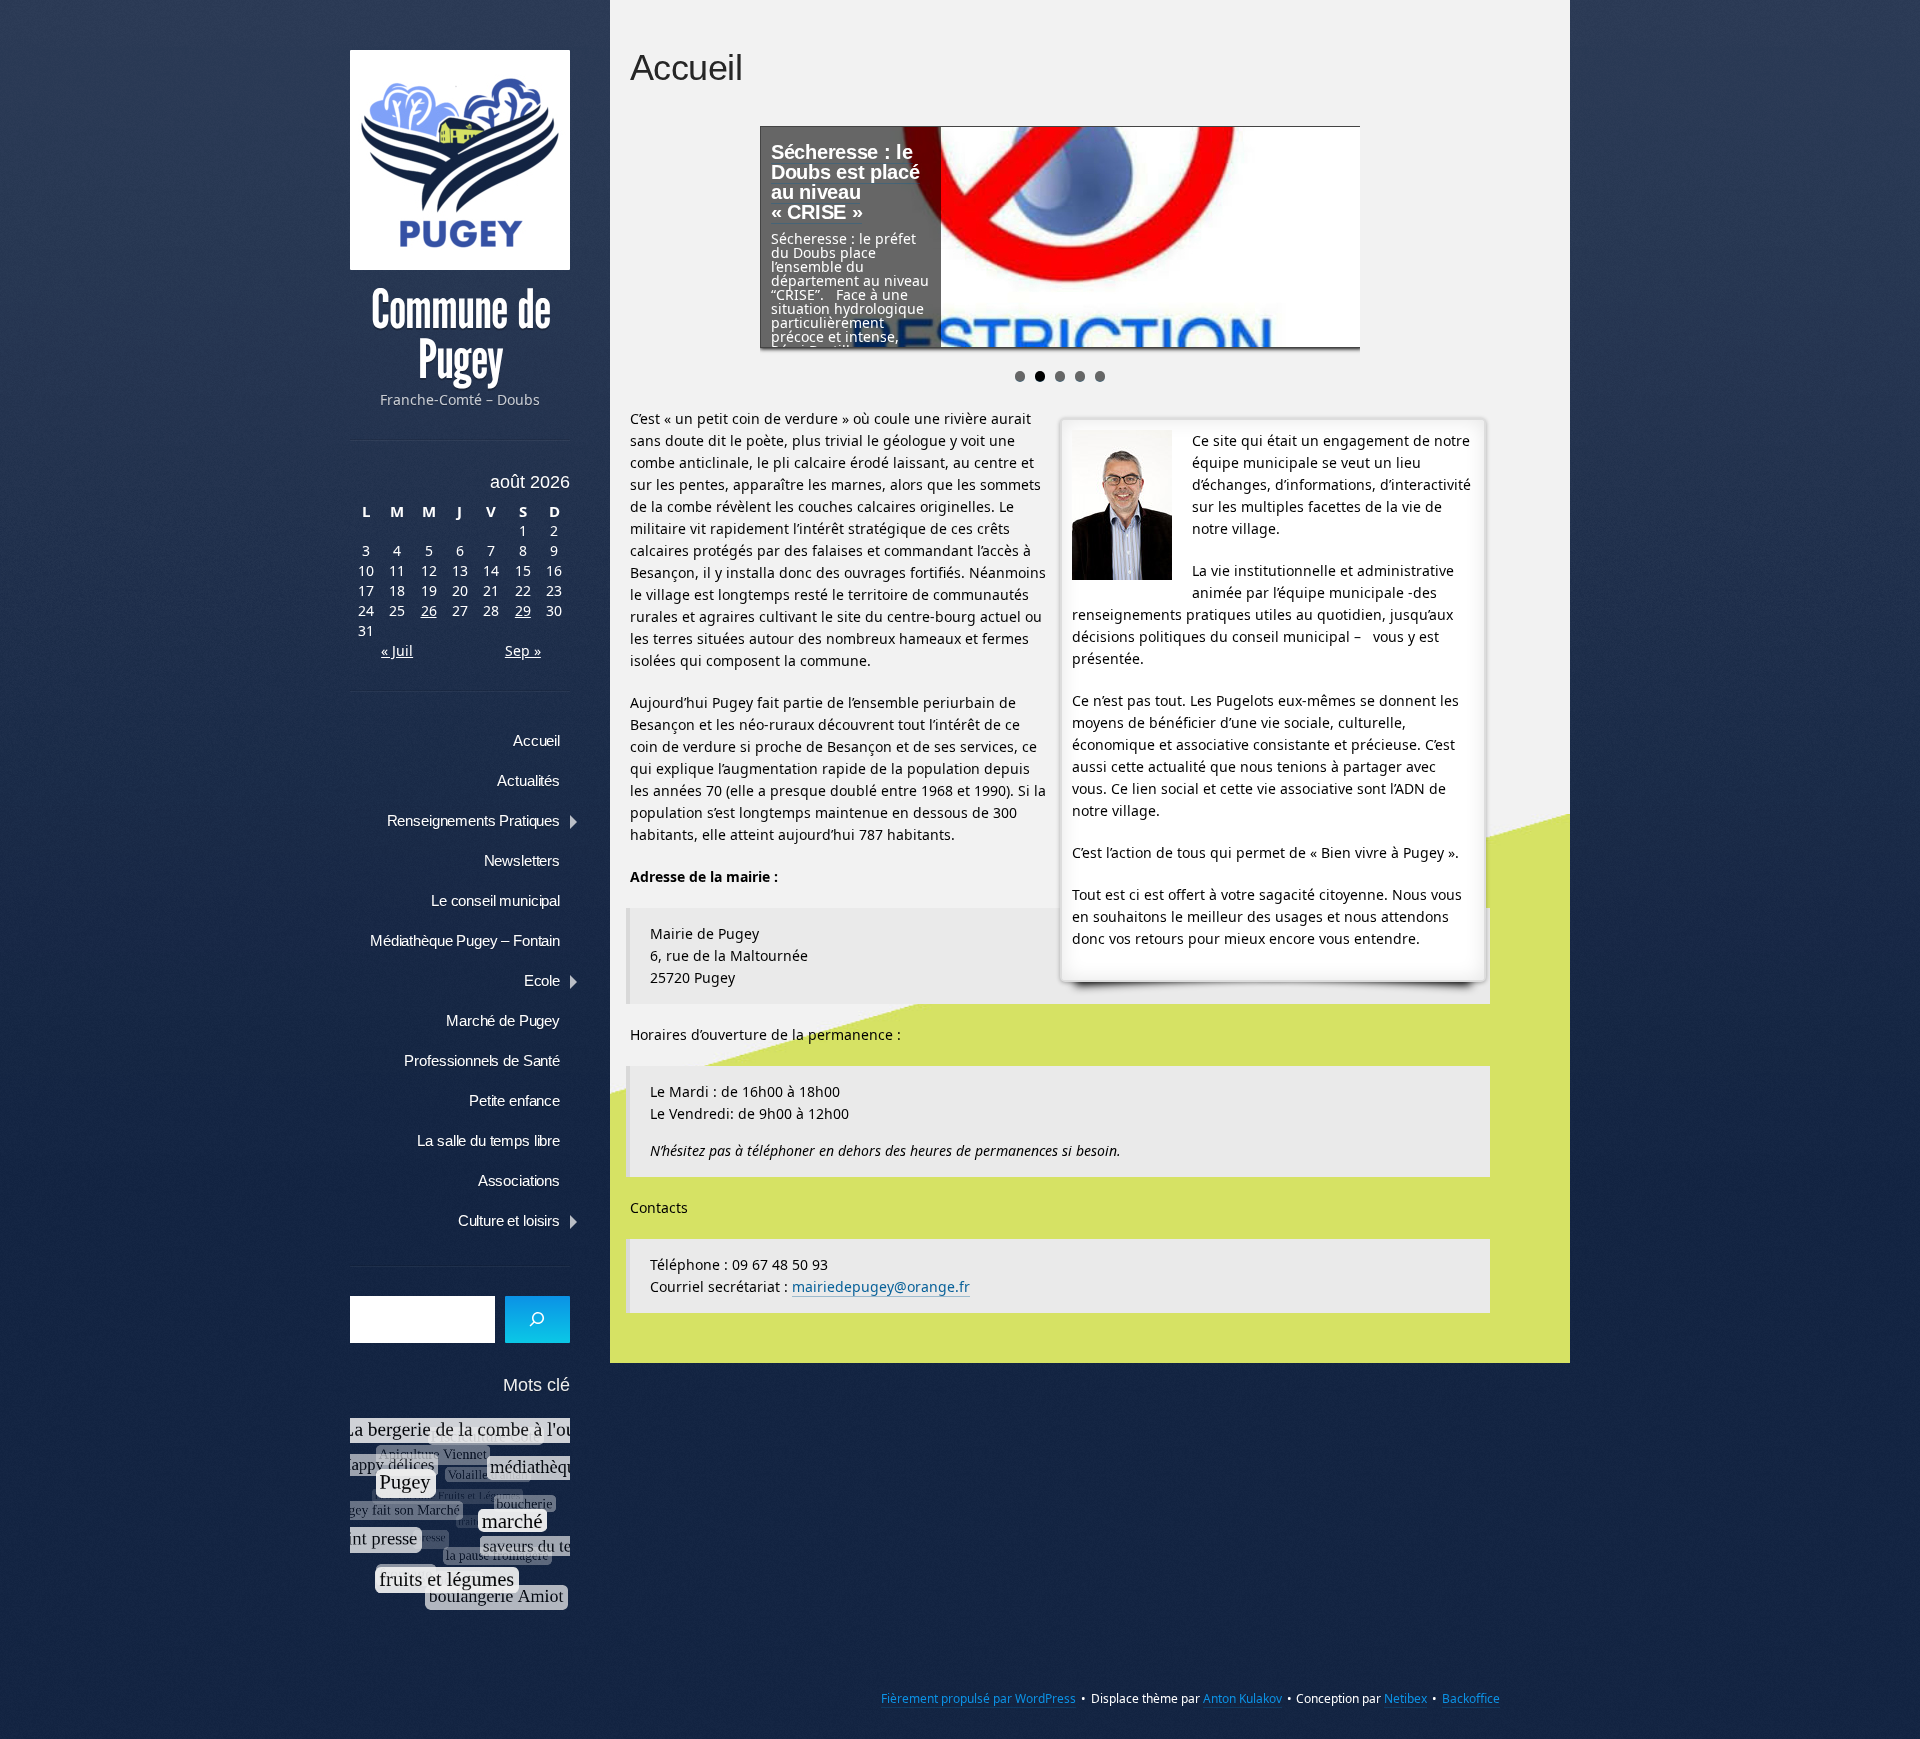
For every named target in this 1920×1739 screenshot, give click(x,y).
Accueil (536, 740)
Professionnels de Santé (482, 1060)
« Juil (397, 650)
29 (523, 610)
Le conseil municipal (495, 900)
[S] (537, 1319)
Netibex (1405, 1698)
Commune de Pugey (460, 335)
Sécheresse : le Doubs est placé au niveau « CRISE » (845, 182)
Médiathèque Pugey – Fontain (465, 940)
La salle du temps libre (488, 1140)
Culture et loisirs (509, 1220)
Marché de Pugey (503, 1020)
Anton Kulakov (1242, 1698)
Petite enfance (514, 1100)
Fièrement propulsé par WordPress (978, 1698)
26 (429, 610)
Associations (519, 1180)
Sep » (523, 650)
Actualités (528, 780)
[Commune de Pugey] (460, 160)
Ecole (542, 980)
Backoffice (1471, 1698)
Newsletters (522, 860)
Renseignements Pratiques (473, 820)
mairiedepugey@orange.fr (881, 1286)
